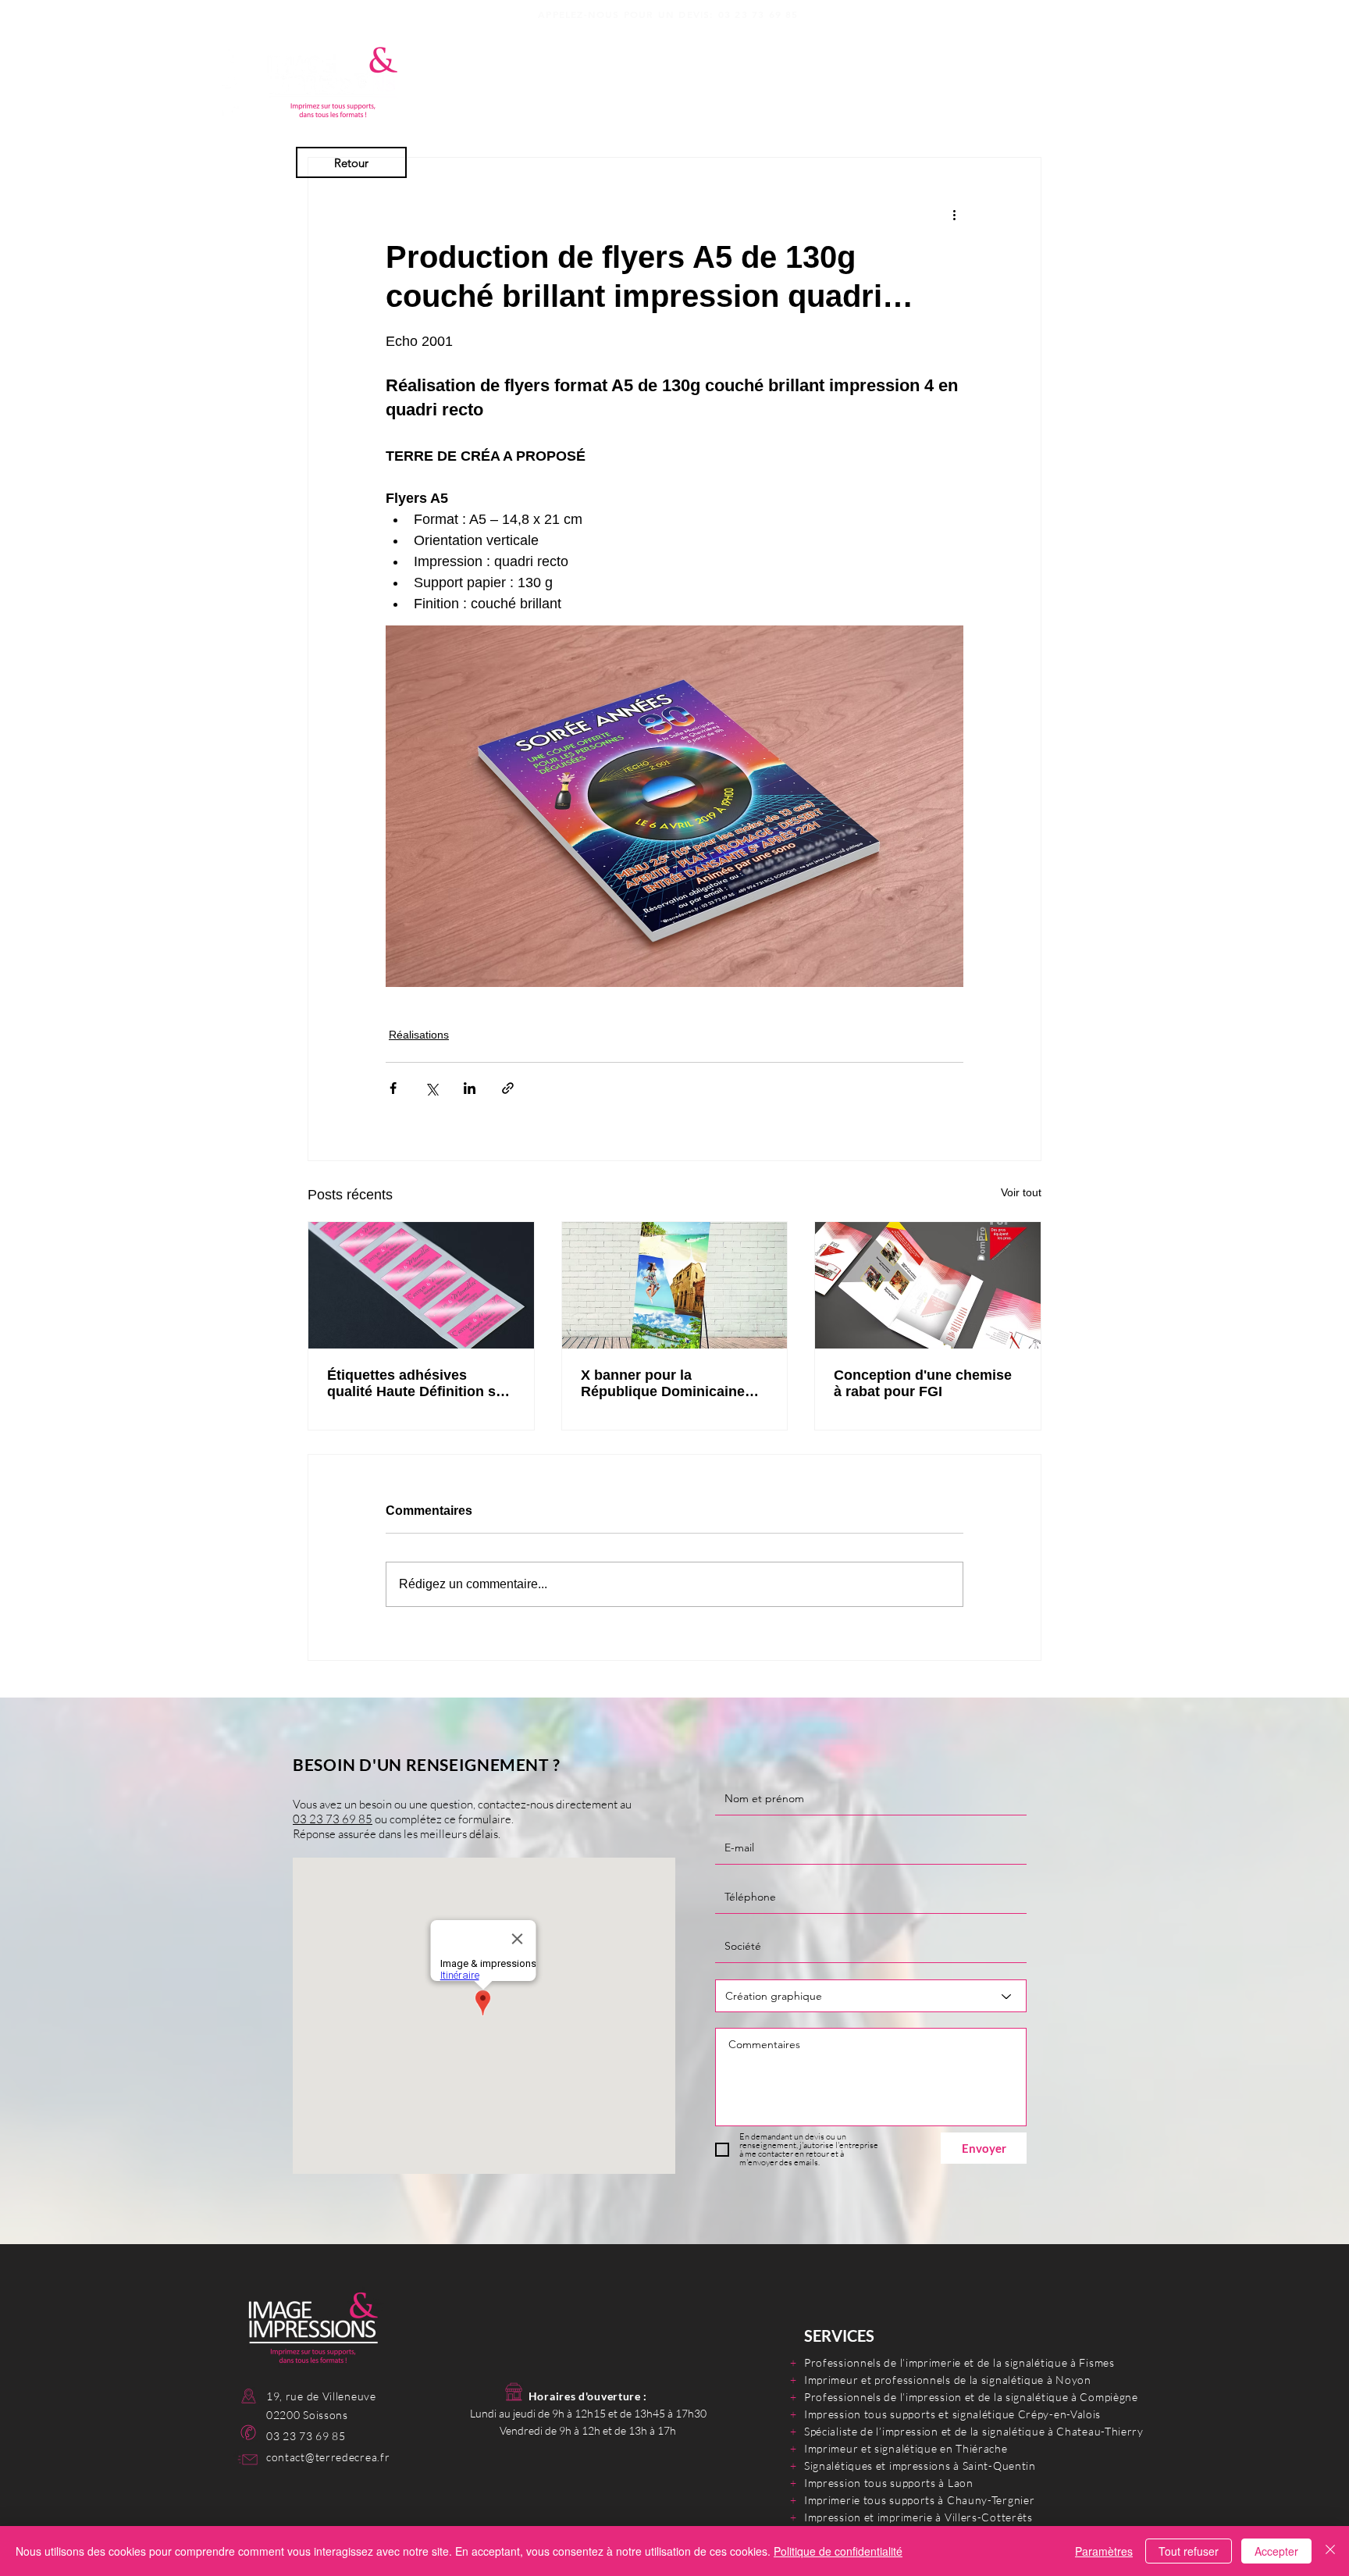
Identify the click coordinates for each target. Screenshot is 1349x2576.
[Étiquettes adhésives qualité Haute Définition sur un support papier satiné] (421, 1285)
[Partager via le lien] (508, 1088)
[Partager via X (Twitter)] (431, 1088)
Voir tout (1021, 1192)
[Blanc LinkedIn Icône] (230, 109)
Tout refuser (1189, 2551)
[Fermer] (1330, 2551)
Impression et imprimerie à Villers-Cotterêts (918, 2517)
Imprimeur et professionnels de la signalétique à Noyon (948, 2380)
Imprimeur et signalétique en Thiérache (906, 2448)
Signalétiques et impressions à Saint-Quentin (920, 2466)
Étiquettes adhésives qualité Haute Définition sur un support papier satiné (418, 1384)
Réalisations (419, 1035)
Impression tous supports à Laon (889, 2483)
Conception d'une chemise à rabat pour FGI (923, 1383)
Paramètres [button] (1104, 2551)
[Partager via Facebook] (393, 1088)
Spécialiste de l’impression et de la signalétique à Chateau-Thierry (974, 2431)
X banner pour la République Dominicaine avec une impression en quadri (663, 1384)
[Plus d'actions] (954, 214)
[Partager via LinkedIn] (470, 1088)
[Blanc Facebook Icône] (230, 54)
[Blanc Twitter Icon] (230, 81)
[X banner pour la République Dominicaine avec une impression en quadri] (675, 1285)
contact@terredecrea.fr (328, 2457)
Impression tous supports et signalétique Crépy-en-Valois (952, 2414)
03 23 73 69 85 (758, 14)
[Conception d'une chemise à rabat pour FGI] (928, 1285)
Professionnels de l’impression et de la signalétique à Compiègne (971, 2397)
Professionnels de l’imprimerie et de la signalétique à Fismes (959, 2362)
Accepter (1276, 2551)
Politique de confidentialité (838, 2551)
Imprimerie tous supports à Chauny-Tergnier (919, 2500)
